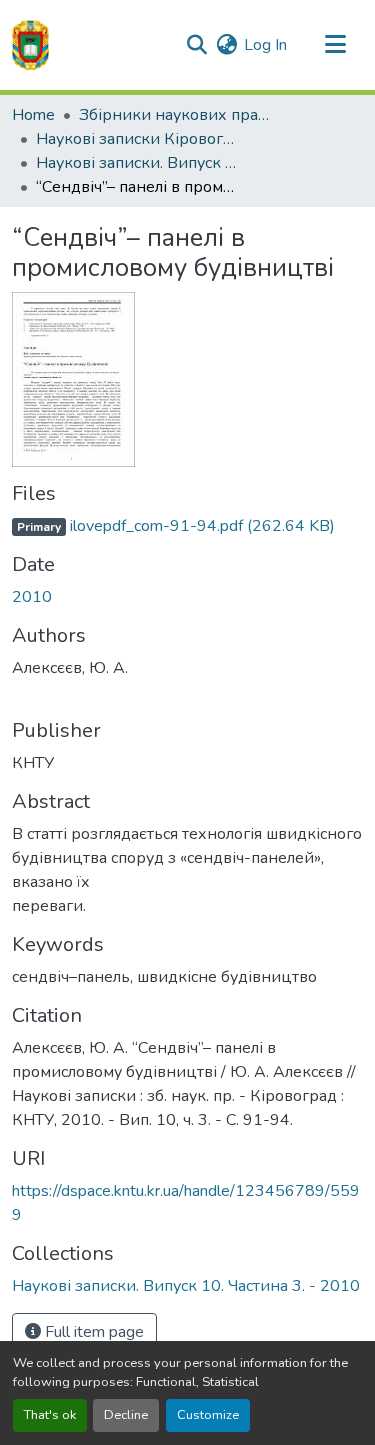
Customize (208, 1415)
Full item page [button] (92, 1332)
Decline (126, 1415)
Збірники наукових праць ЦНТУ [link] (179, 115)
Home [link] (33, 115)
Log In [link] (265, 45)
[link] (187, 526)
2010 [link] (32, 597)
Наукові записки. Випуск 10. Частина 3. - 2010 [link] (136, 163)
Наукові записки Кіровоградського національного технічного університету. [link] (136, 139)
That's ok (50, 1415)
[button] (30, 45)
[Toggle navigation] (335, 45)
